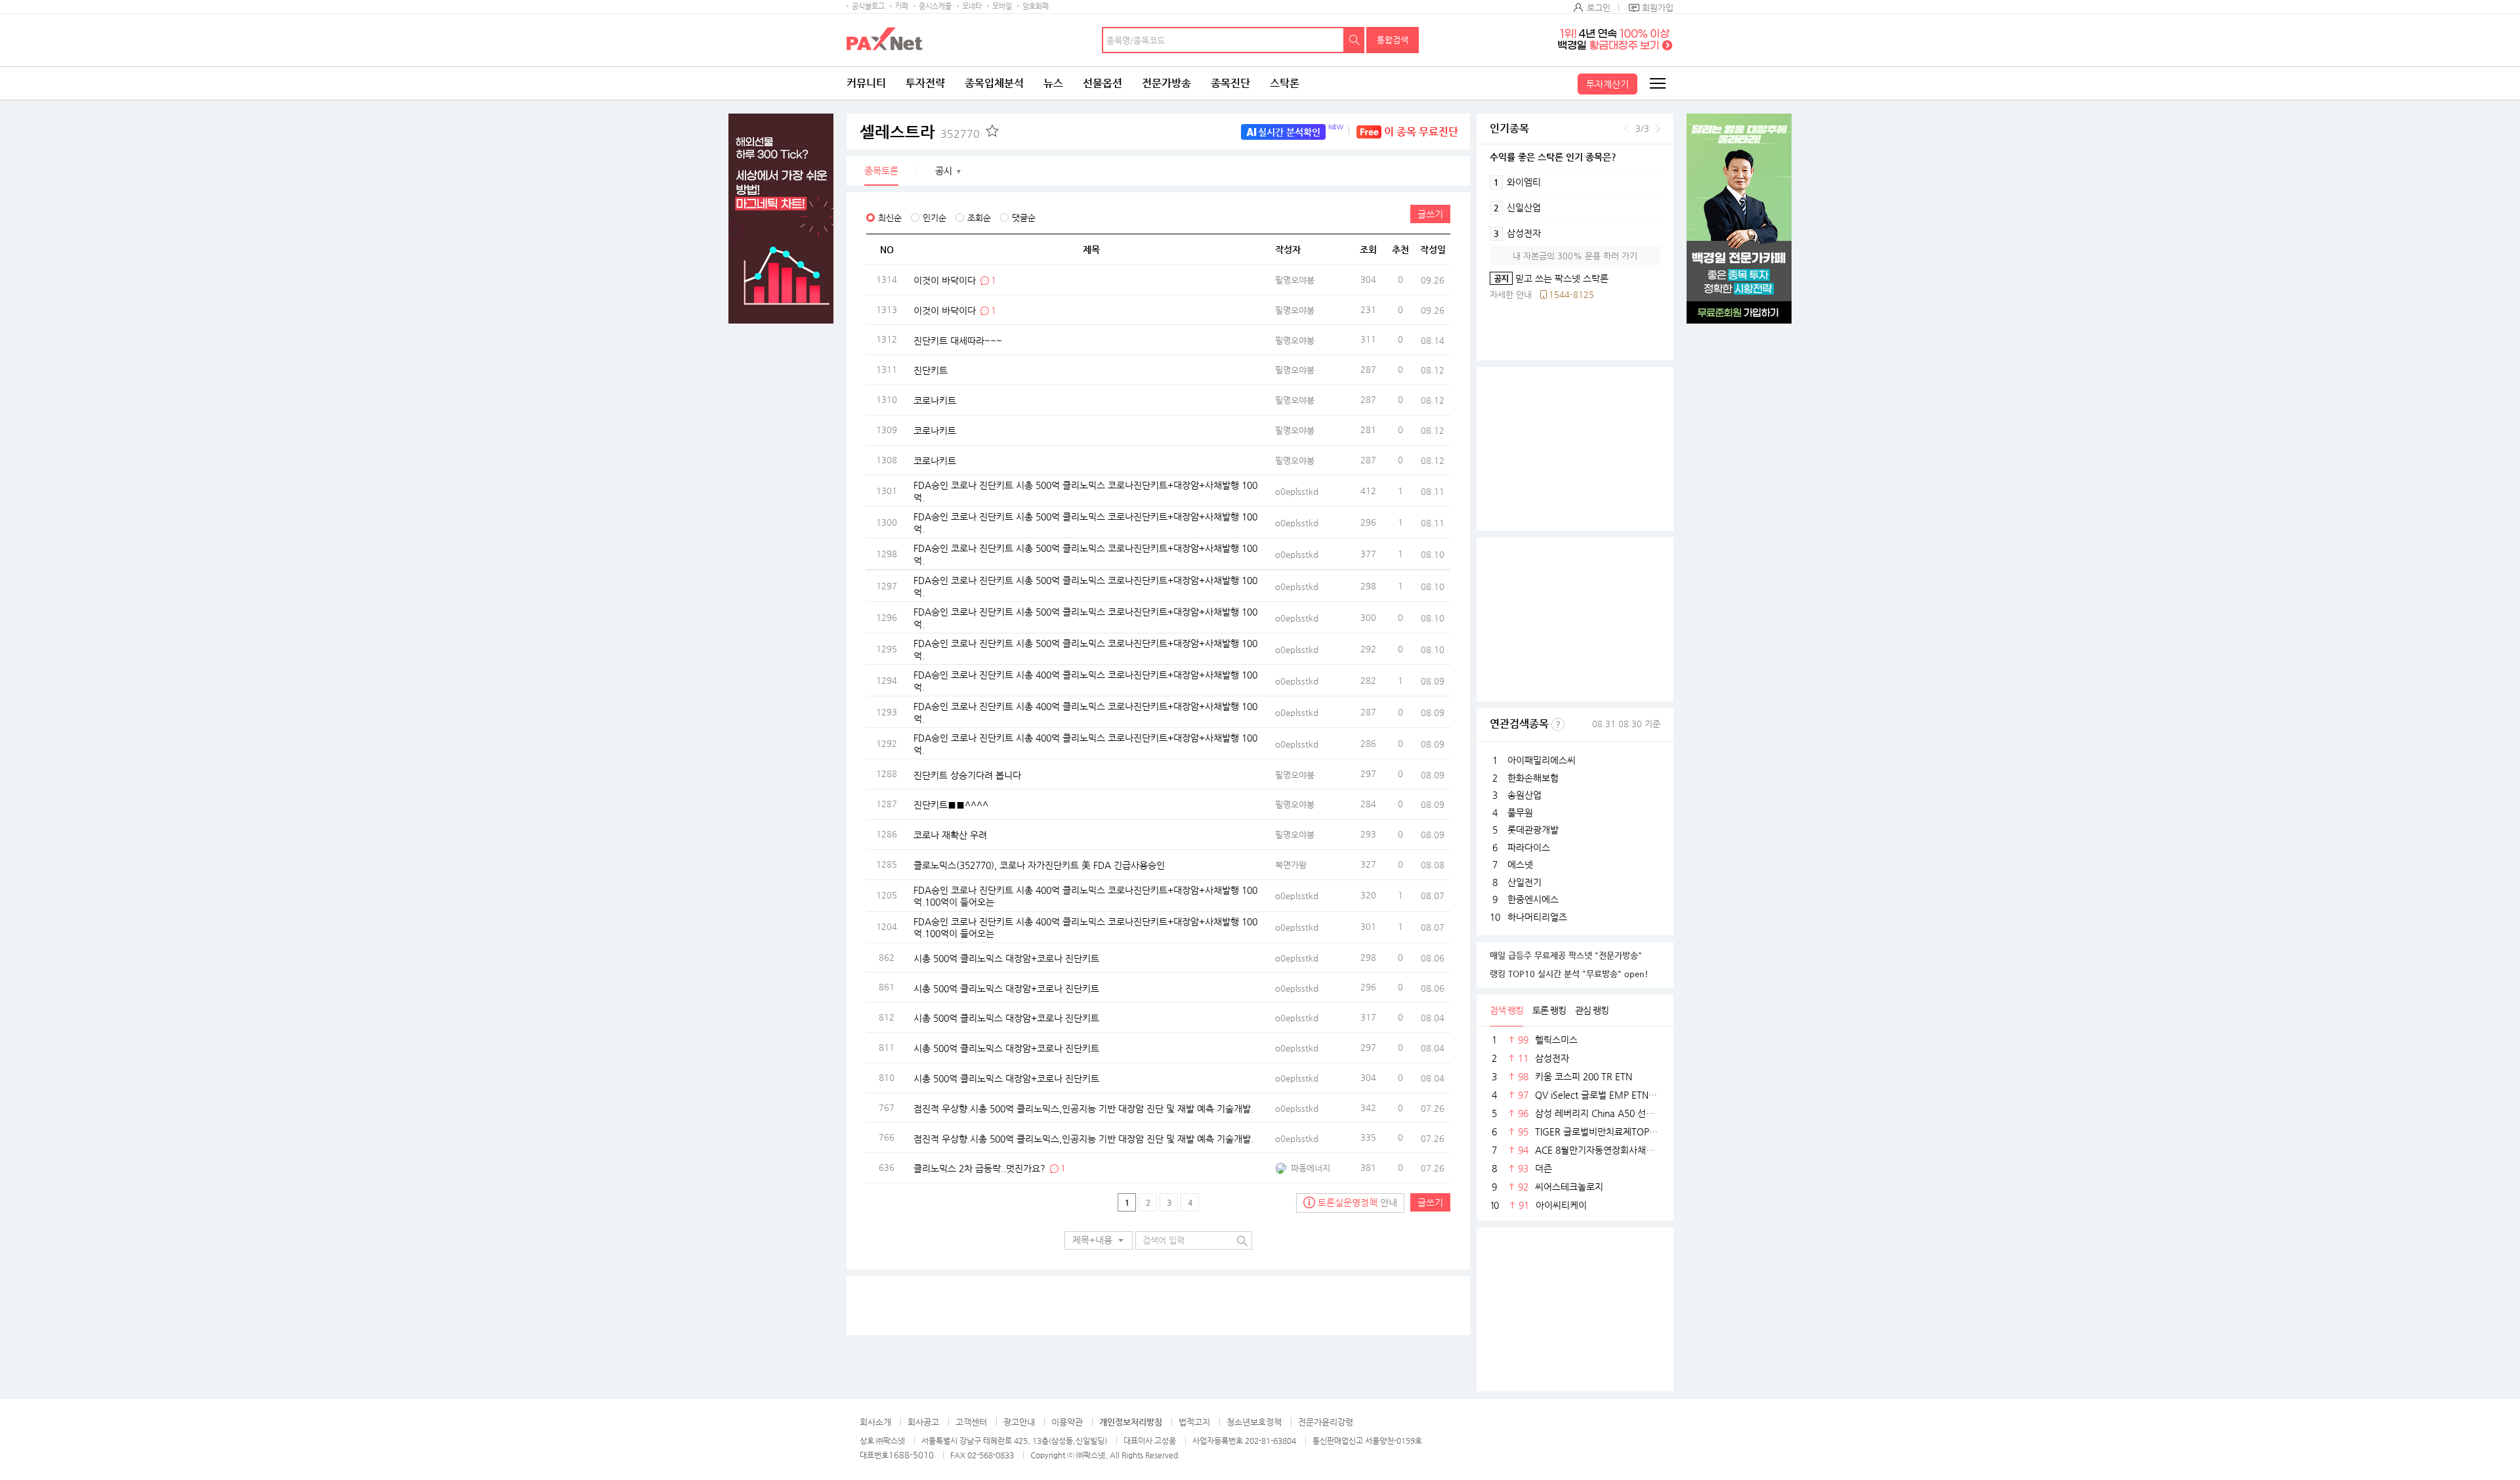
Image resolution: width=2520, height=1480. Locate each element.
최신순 (890, 218)
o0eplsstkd (1297, 491)
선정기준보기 (1558, 725)
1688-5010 (911, 1455)
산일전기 (1524, 882)
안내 (1357, 1202)
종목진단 (1230, 83)
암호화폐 (1036, 6)
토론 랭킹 (1549, 1010)
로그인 (1599, 8)
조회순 (979, 218)
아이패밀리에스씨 (1542, 760)
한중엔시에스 (1533, 899)
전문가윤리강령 (1326, 1422)
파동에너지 (1311, 1168)
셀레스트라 (920, 132)
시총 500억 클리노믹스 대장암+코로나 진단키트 (1006, 958)
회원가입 (1658, 8)
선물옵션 (1102, 83)
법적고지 (1194, 1422)
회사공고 (923, 1422)
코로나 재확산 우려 (950, 835)
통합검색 (1393, 40)
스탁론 (1285, 83)
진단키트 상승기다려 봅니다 (967, 774)
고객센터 (971, 1422)
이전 (1627, 129)
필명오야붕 (1295, 280)
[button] (1099, 1240)
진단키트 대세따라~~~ (958, 340)
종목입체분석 (994, 83)
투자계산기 (1607, 84)
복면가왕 (1291, 865)
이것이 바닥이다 (946, 280)
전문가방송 (1166, 83)
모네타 (972, 6)
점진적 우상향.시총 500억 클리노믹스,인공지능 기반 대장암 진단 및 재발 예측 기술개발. (1083, 1108)
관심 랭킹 (1592, 1010)
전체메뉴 (1657, 83)
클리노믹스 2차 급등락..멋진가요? (979, 1168)
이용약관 (1067, 1422)
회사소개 (875, 1422)
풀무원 (1520, 813)
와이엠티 (1517, 182)
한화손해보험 (1533, 778)
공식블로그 (868, 6)
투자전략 (925, 83)
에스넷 (1520, 864)
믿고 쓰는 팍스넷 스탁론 (1549, 278)
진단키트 (931, 370)
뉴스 (1053, 83)
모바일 (1002, 6)
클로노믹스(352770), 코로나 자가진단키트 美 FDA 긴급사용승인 (1039, 865)
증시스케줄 (935, 6)
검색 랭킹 (1506, 1010)
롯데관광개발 (1533, 830)
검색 (1354, 40)
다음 (1658, 129)
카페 (902, 6)
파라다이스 (1529, 847)
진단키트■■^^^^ (951, 805)
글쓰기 (1430, 214)
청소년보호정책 (1254, 1422)
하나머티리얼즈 (1537, 917)
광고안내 (1019, 1422)
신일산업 (1517, 207)
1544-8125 (1571, 294)
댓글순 (1024, 218)
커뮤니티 (866, 83)
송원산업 (1524, 795)
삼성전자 (1517, 233)
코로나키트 (935, 400)
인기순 (934, 218)
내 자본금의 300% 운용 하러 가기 (1575, 256)
